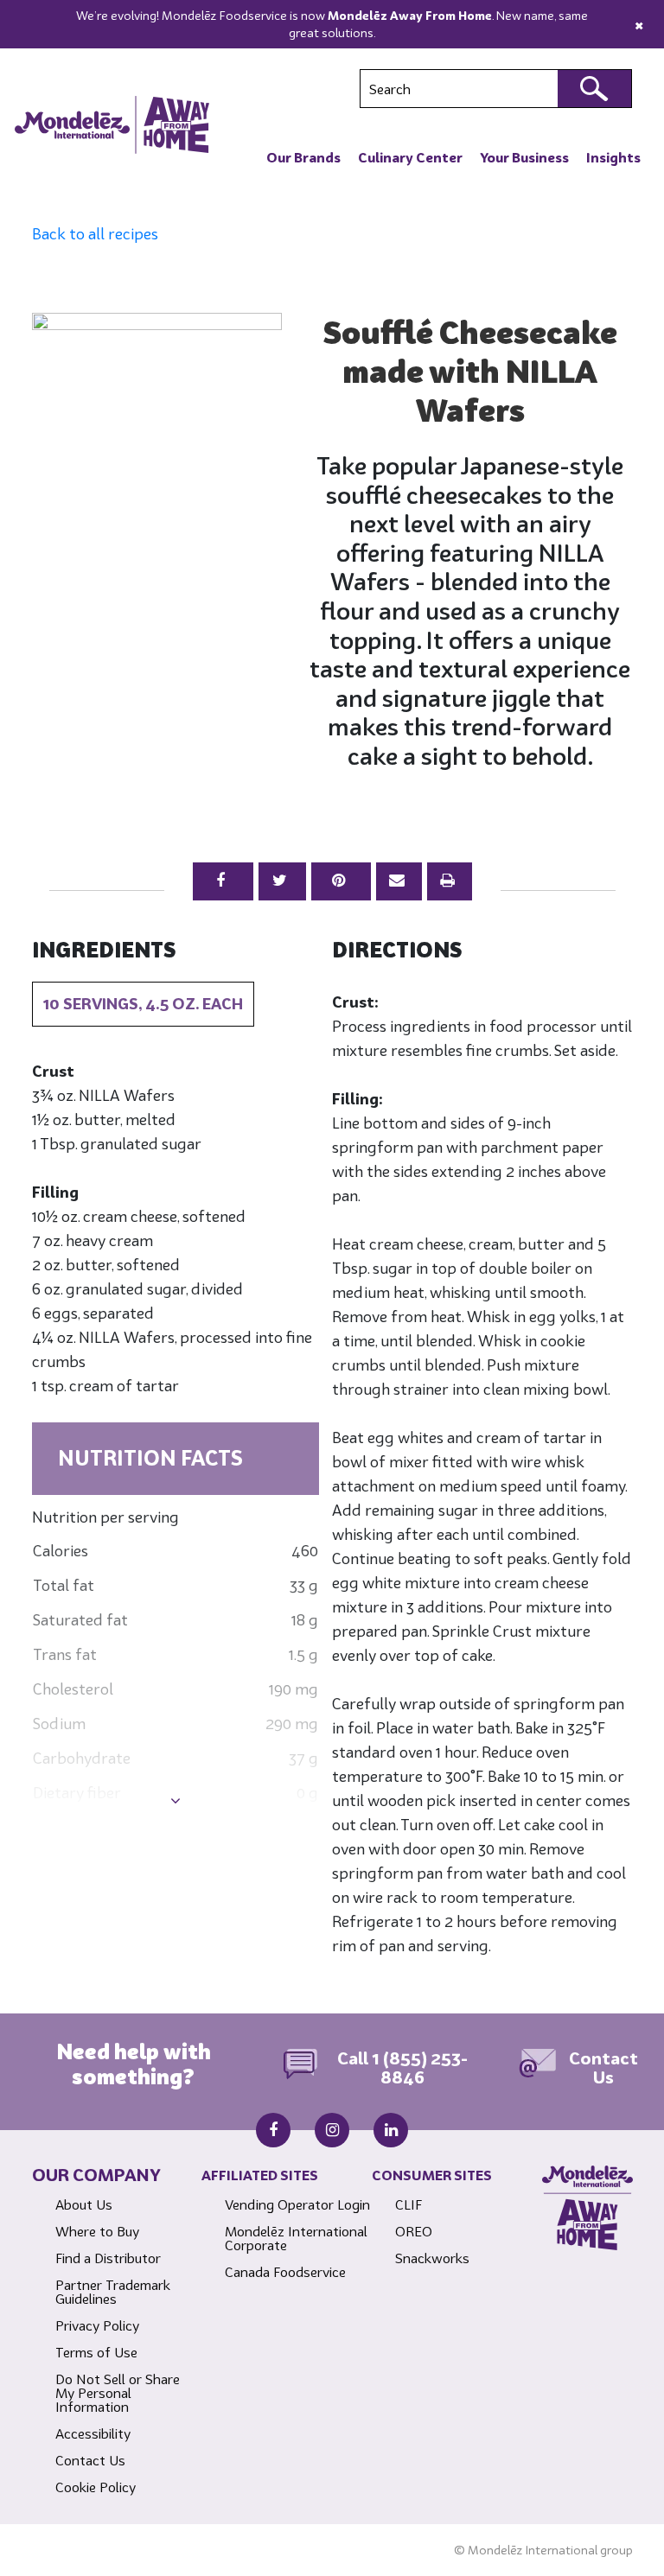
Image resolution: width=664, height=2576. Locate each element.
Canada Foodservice (285, 2272)
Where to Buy (97, 2231)
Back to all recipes (95, 234)
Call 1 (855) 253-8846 (402, 2068)
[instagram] (332, 2130)
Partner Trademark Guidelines (113, 2292)
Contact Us (603, 2068)
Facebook (223, 881)
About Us (84, 2204)
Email (399, 881)
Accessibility (93, 2433)
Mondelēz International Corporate (296, 2238)
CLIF (409, 2204)
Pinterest (341, 881)
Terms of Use (96, 2352)
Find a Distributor (108, 2258)
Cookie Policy (96, 2487)
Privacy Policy (97, 2325)
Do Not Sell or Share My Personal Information (118, 2393)
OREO (414, 2231)
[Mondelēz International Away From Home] (112, 124)
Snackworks (432, 2258)
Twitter (282, 881)
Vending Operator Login (297, 2204)
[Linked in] (391, 2130)
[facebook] (273, 2130)
